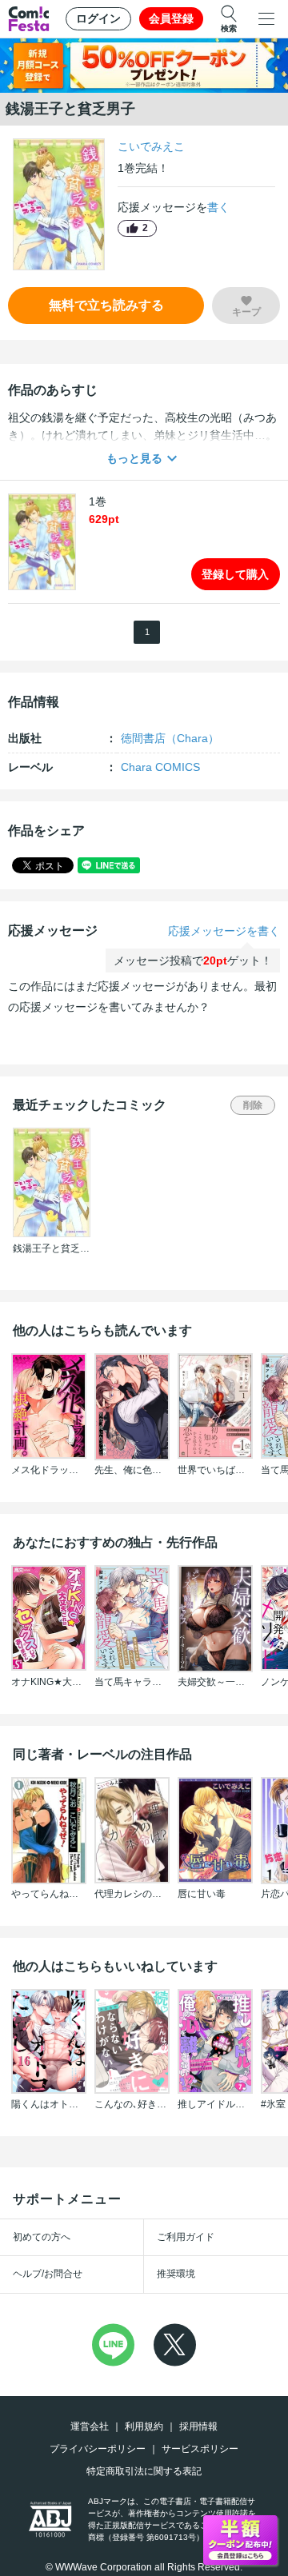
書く (218, 207)
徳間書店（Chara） (170, 738)
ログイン (98, 18)
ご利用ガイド (186, 2237)
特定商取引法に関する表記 (144, 2471)
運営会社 (90, 2426)
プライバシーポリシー (98, 2449)
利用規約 (144, 2426)
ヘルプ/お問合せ (48, 2274)
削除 (253, 1105)
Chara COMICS (160, 767)
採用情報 (198, 2426)
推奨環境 (176, 2274)
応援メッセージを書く (224, 931)
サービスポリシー (200, 2449)
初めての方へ (42, 2237)
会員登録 (171, 18)
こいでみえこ (151, 146)
